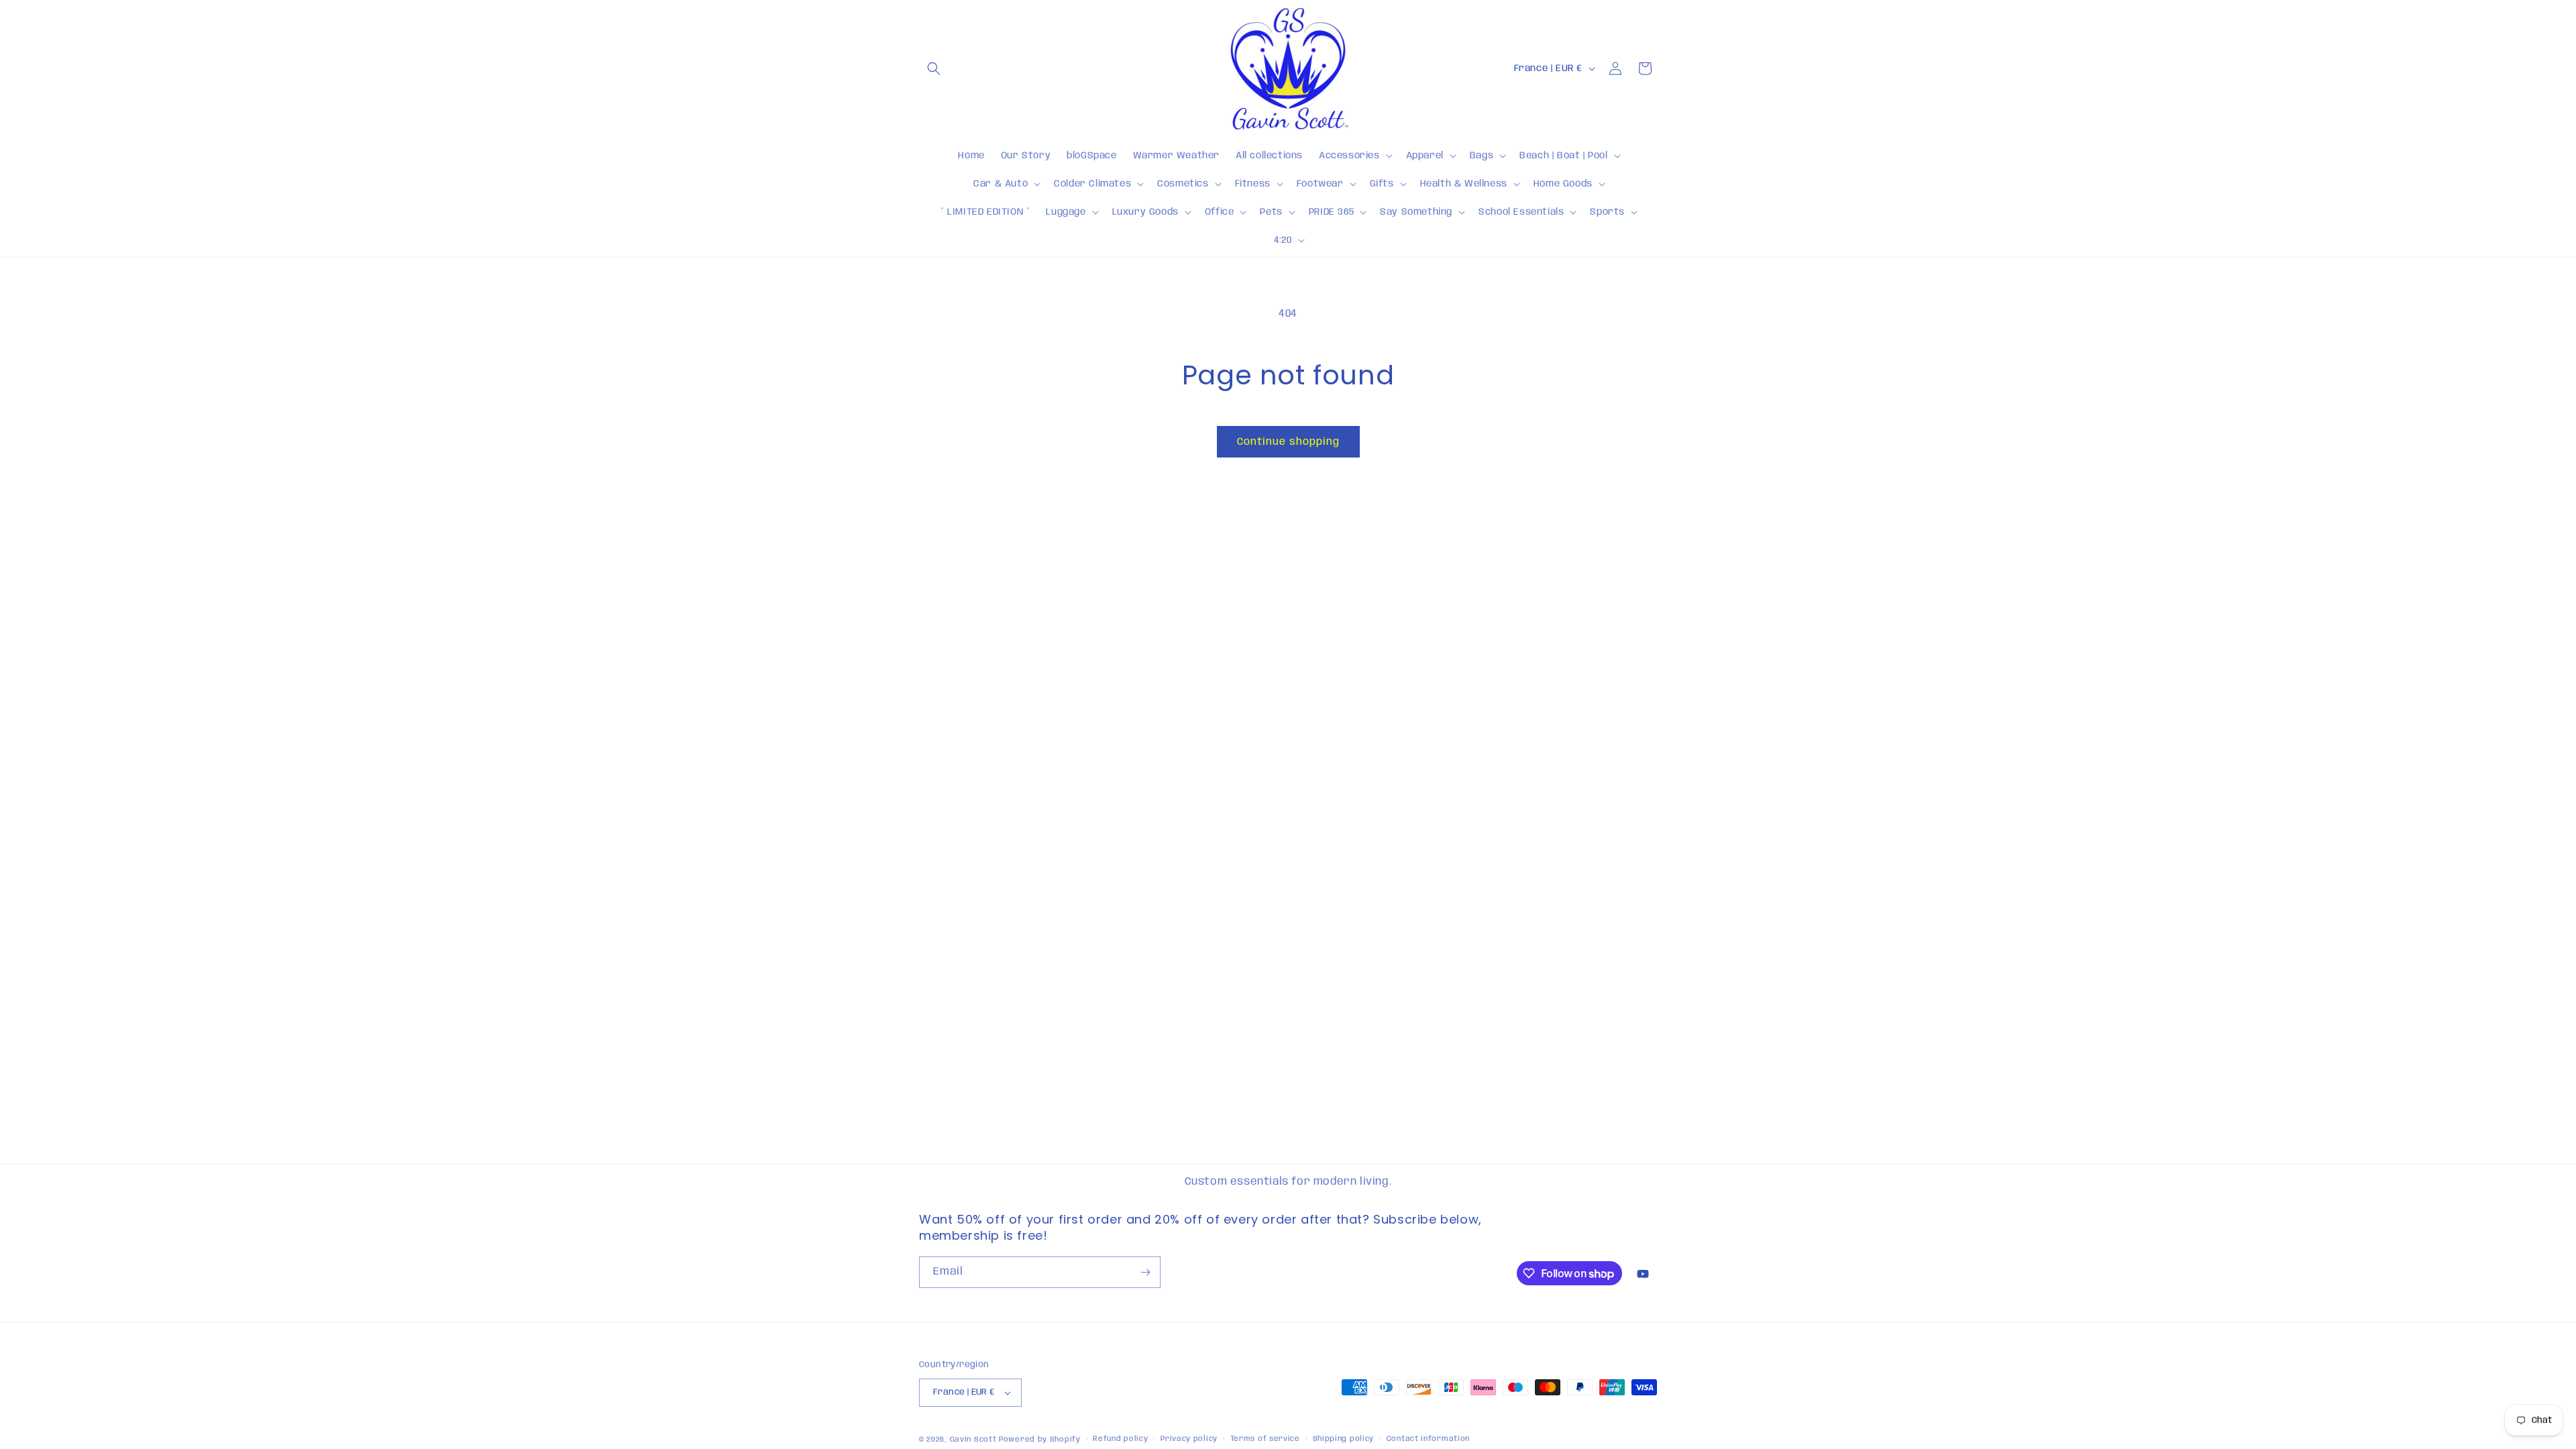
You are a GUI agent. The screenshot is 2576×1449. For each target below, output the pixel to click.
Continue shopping (1288, 442)
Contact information (1428, 1439)
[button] (934, 68)
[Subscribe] (1145, 1272)
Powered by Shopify (1040, 1440)
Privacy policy (1189, 1439)
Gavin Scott (974, 1440)
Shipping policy (1344, 1439)
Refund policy (1120, 1439)
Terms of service (1265, 1439)
